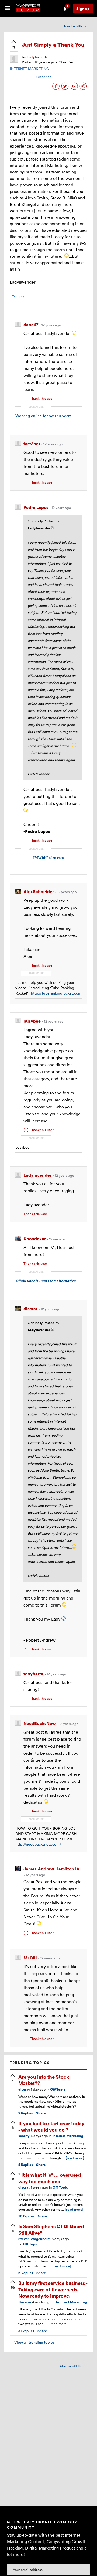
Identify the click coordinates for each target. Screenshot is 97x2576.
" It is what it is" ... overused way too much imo (50, 2178)
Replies (26, 2113)
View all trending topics (32, 2342)
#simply (18, 296)
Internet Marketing (68, 2136)
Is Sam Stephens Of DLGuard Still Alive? (51, 2229)
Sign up (83, 8)
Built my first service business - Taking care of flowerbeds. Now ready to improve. (53, 2289)
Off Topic (58, 2089)
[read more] (75, 2158)
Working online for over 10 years (43, 416)
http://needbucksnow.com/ (38, 1844)
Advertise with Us (75, 26)
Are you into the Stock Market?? (44, 2080)
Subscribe (44, 77)
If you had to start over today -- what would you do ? (53, 2126)
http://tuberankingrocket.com (56, 993)
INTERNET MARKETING (30, 69)
